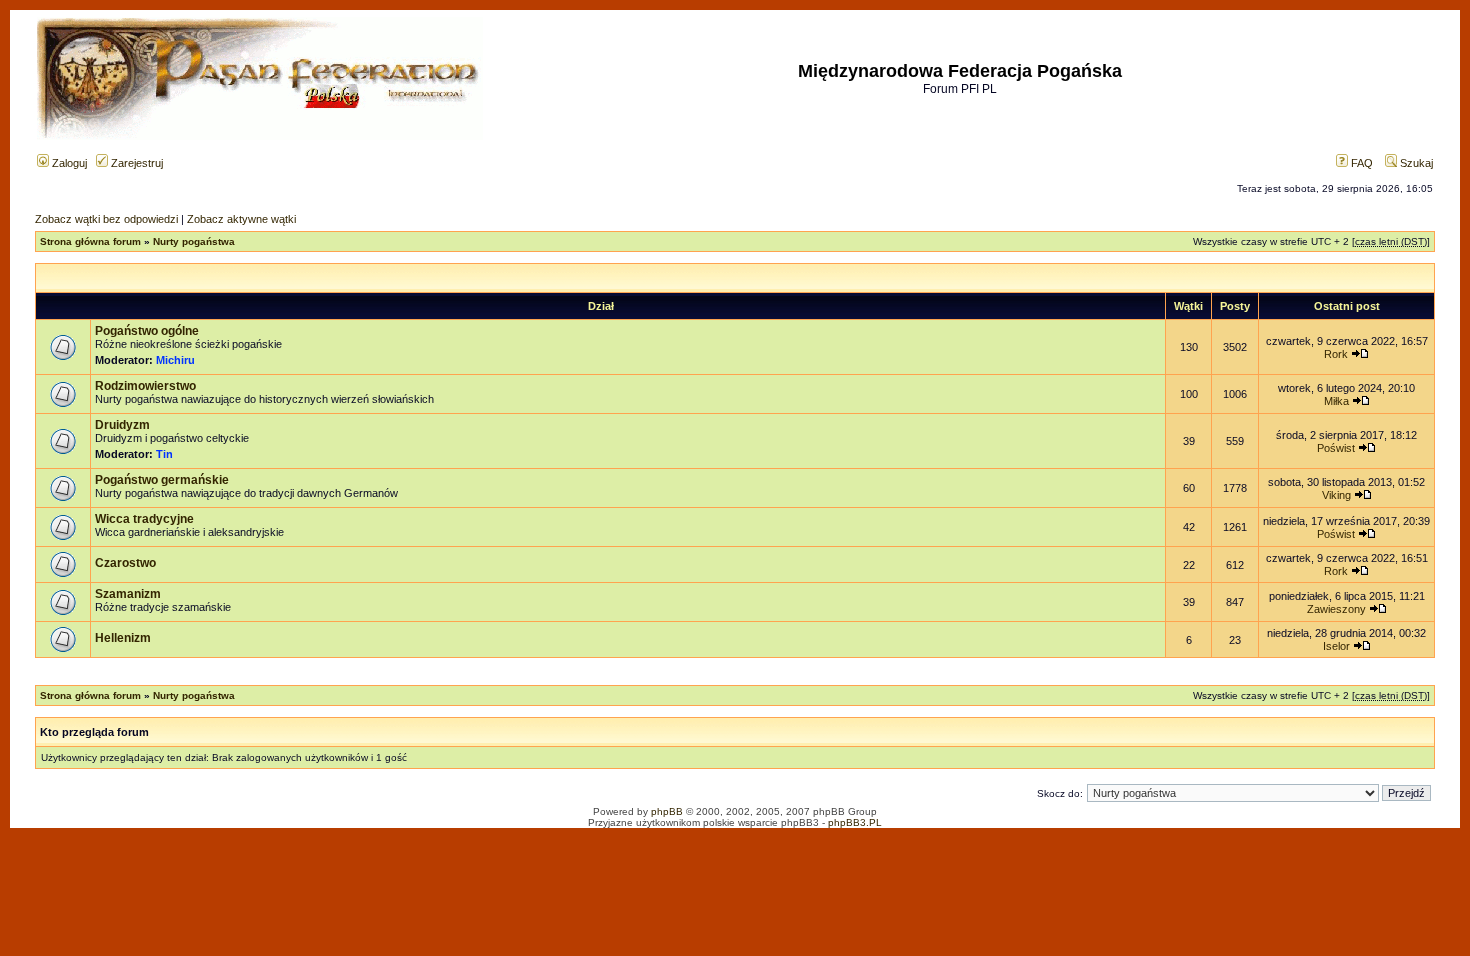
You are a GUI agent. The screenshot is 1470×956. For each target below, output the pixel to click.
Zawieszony (1336, 609)
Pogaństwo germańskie (162, 480)
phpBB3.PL (855, 822)
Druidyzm (122, 425)
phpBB (667, 811)
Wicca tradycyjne (144, 519)
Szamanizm (128, 594)
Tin (164, 454)
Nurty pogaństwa (194, 241)
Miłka (1336, 401)
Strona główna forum (90, 241)
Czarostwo (125, 563)
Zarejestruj (135, 163)
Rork (1336, 354)
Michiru (175, 360)
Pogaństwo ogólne (147, 331)
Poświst (1336, 448)
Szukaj (1415, 163)
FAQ (1360, 163)
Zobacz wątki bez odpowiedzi (106, 219)
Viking (1336, 495)
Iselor (1336, 646)
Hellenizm (123, 638)
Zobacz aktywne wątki (241, 219)
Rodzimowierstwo (145, 386)
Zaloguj (68, 163)
